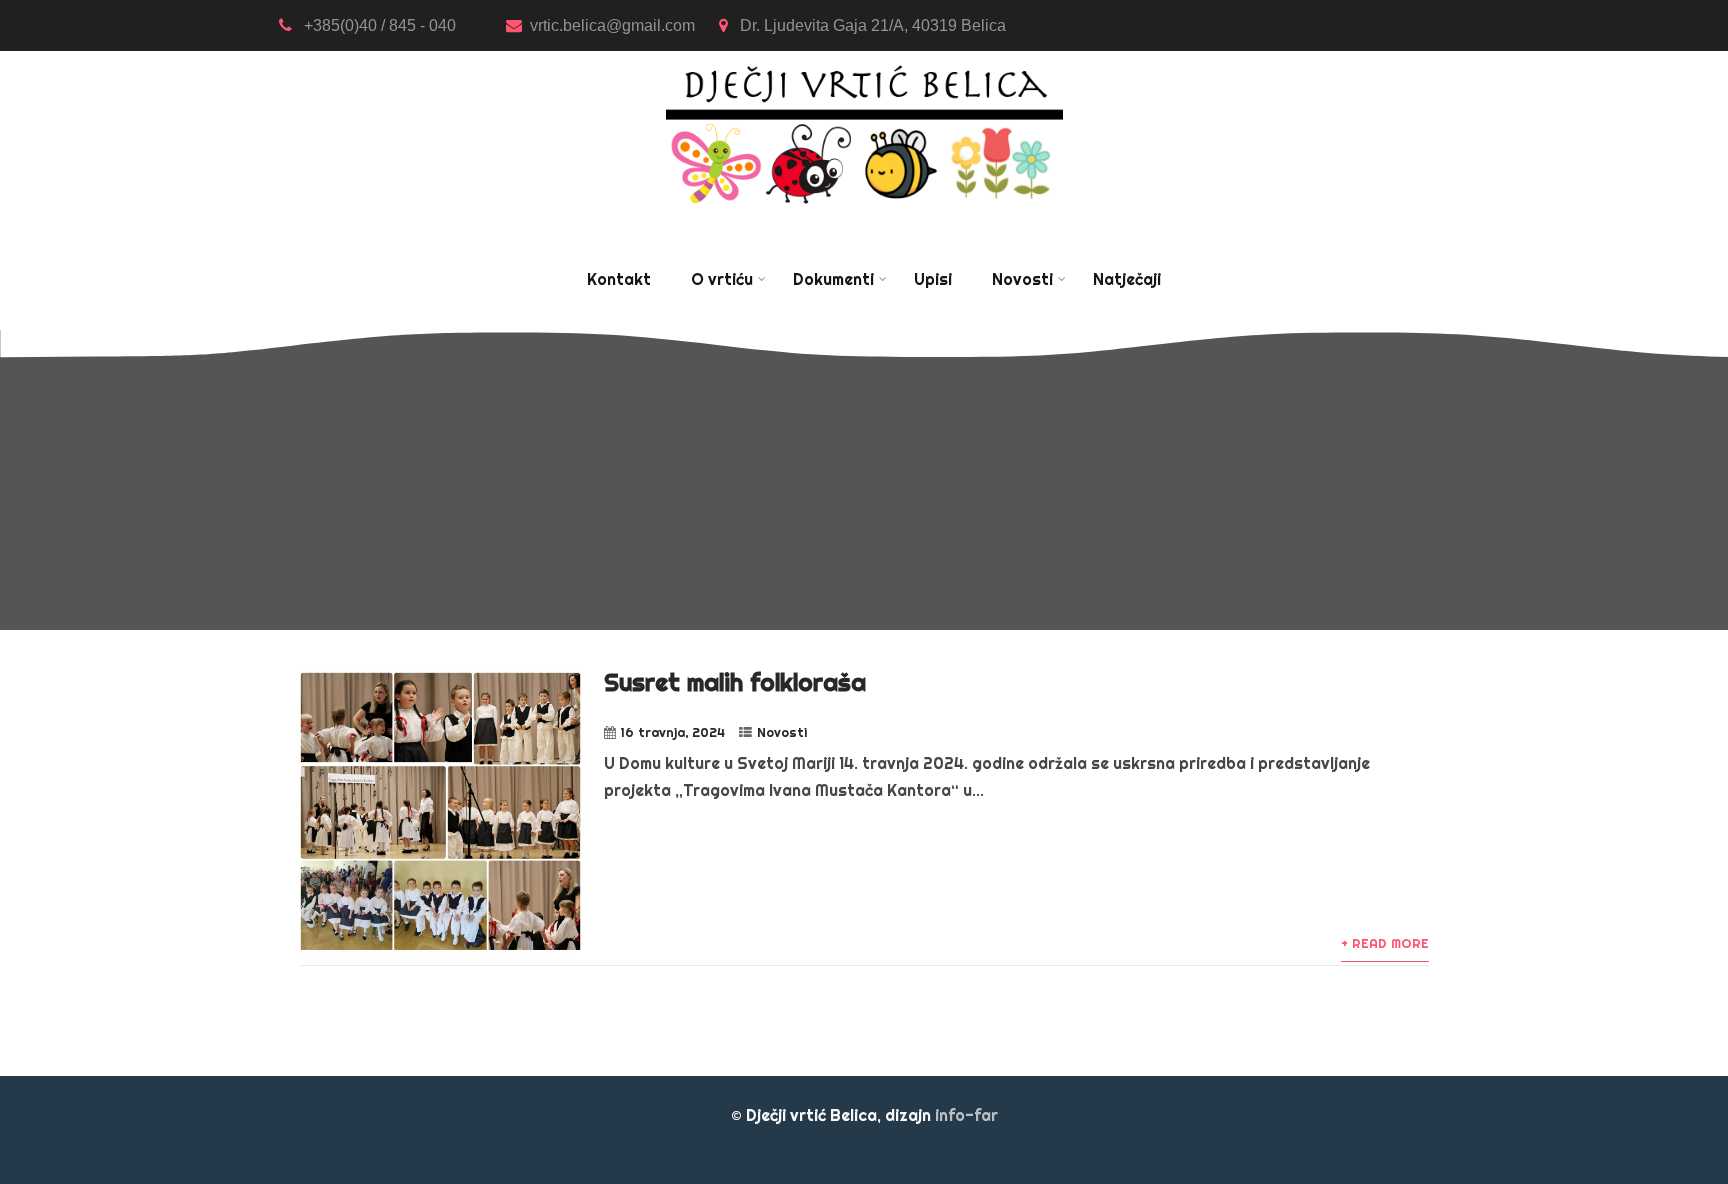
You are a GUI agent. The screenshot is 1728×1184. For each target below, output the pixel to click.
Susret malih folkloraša (735, 682)
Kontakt (619, 279)
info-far (966, 1115)
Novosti (1022, 279)
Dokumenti (833, 279)
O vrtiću (722, 279)
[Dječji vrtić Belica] (864, 64)
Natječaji (1127, 279)
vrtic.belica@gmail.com (614, 25)
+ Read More (1385, 943)
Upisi (933, 279)
